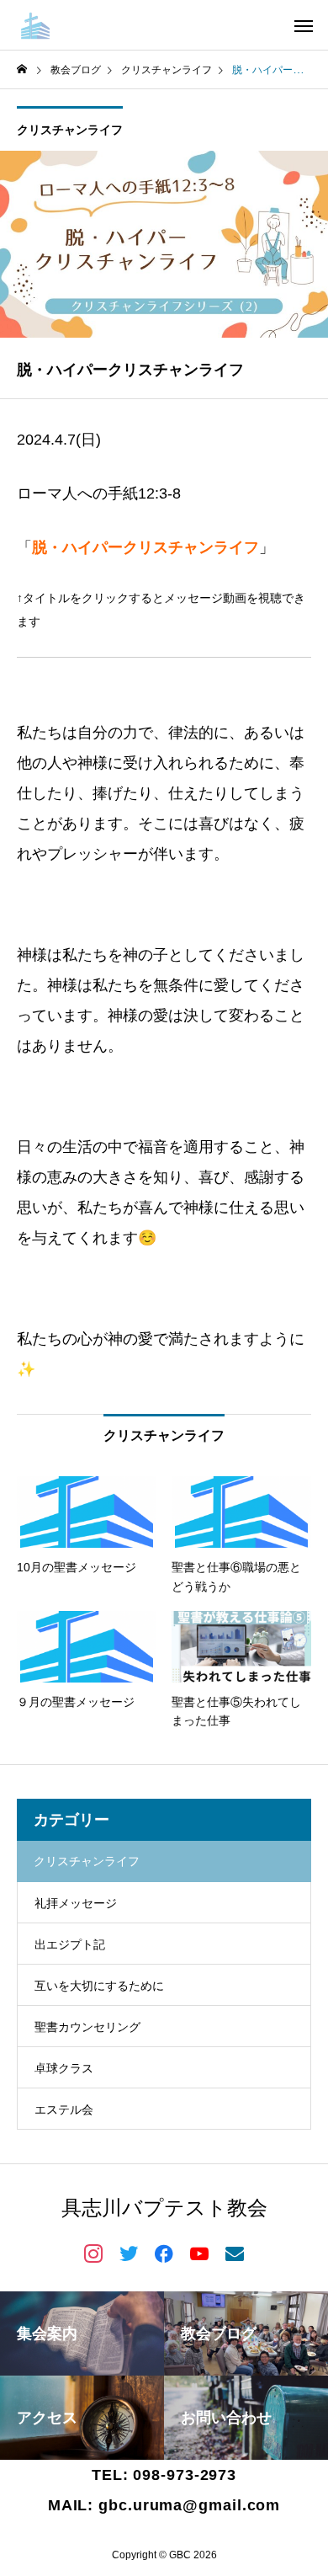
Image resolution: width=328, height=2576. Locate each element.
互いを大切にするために (99, 1986)
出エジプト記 (70, 1944)
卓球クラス (64, 2068)
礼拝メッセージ (76, 1903)
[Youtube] (199, 2253)
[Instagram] (93, 2253)
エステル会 (64, 2109)
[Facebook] (164, 2253)
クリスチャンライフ (70, 130)
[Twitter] (129, 2253)
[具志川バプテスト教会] (115, 25)
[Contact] (235, 2253)
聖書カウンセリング (87, 2027)
